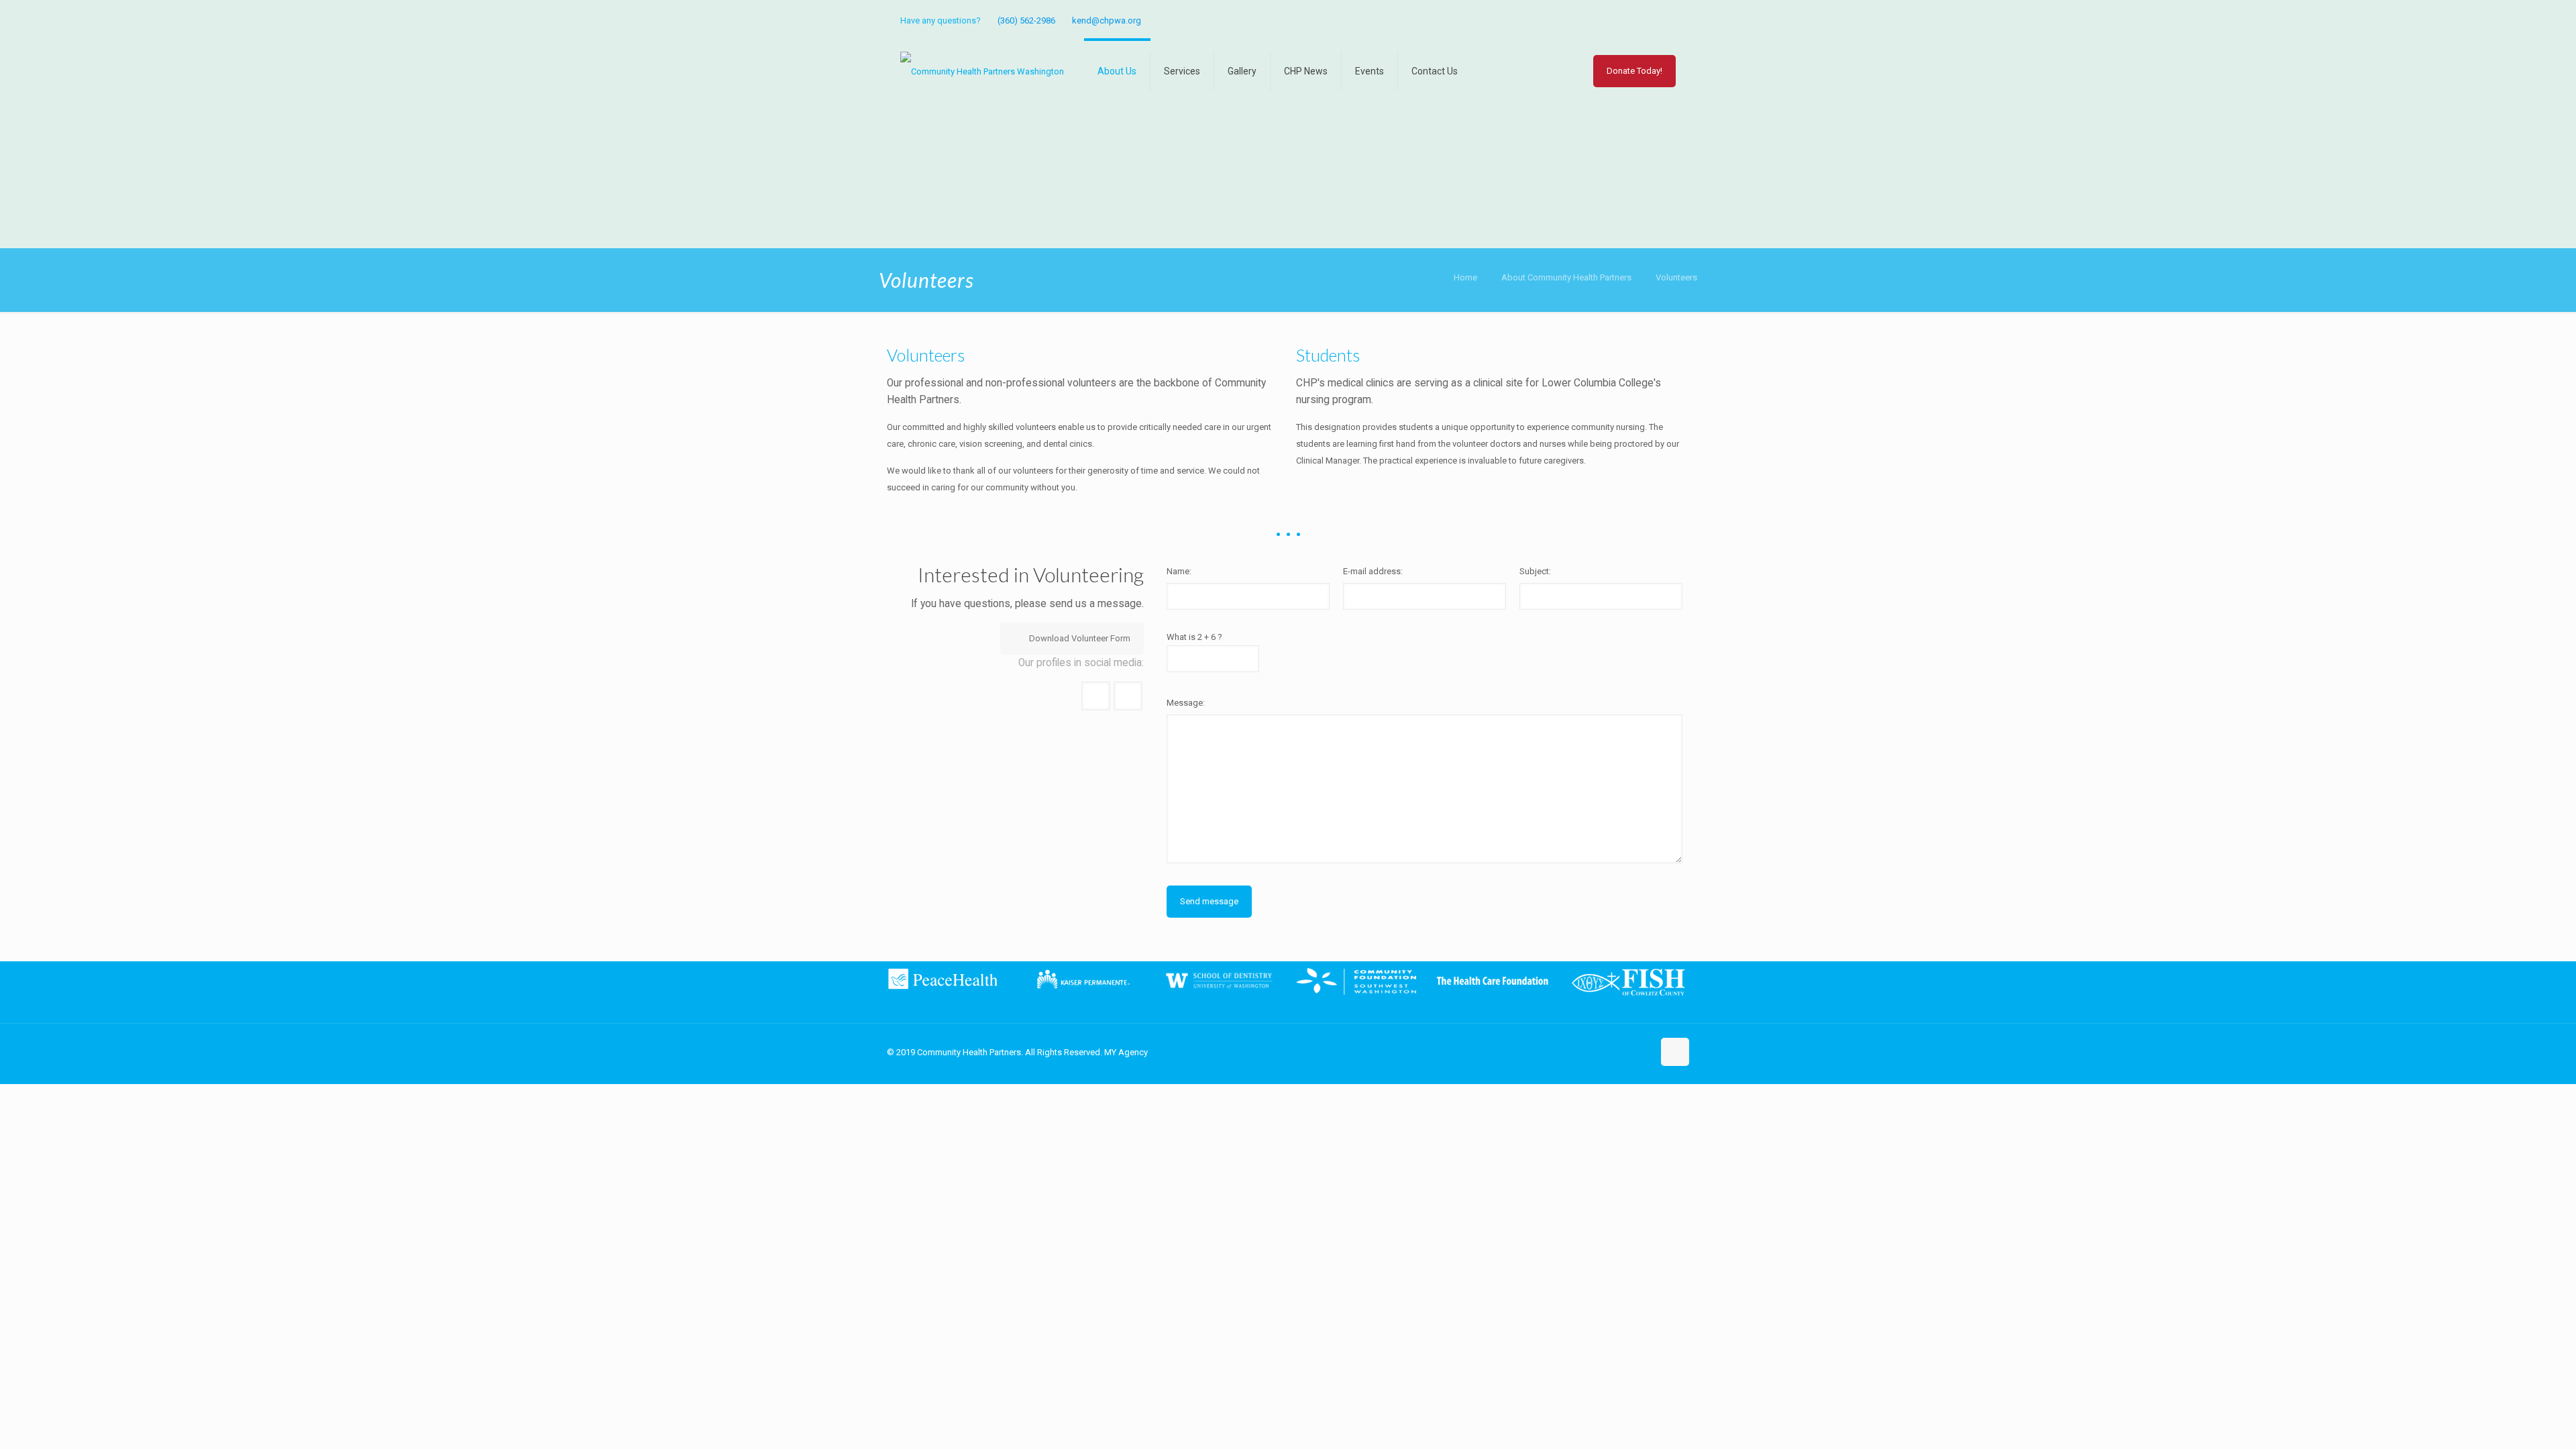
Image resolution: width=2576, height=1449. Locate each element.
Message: (1186, 703)
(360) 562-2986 (1026, 20)
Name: (1179, 571)
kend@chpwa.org (1107, 20)
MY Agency (1126, 1052)
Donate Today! (1634, 71)
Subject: (1535, 571)
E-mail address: (1373, 571)
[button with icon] (1096, 696)
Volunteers (1676, 277)
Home (1465, 277)
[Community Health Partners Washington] (982, 71)
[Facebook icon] (1651, 21)
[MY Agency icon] (1668, 21)
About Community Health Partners (1566, 277)
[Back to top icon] (1675, 1052)
